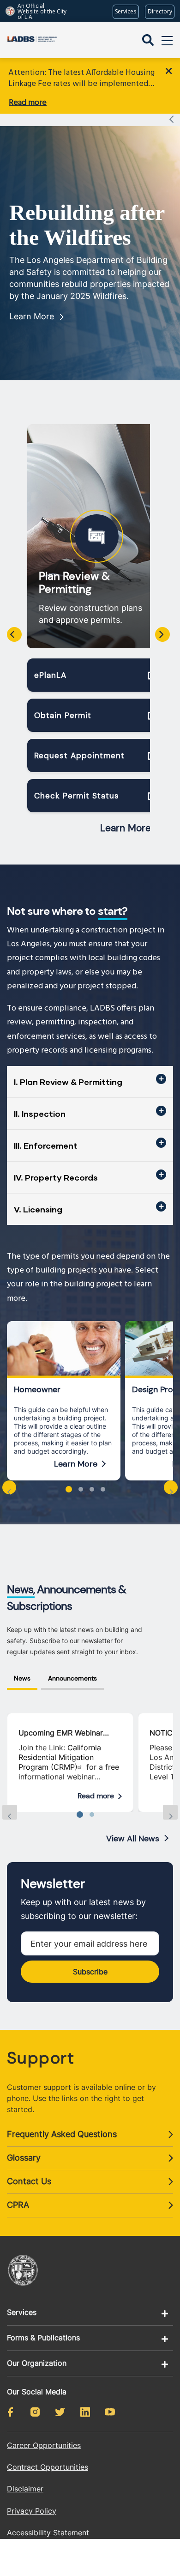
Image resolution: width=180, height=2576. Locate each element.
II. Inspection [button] (40, 1114)
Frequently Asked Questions (62, 2134)
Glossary (24, 2158)
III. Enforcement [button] (46, 1145)
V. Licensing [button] (38, 1209)
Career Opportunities (44, 2445)
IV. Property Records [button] (56, 1177)
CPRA (18, 2205)
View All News (133, 1839)
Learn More (32, 316)
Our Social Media (37, 2392)
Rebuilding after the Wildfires (87, 225)
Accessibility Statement (48, 2533)
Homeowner (37, 1389)
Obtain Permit (63, 715)
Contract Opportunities (48, 2467)
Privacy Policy (32, 2511)
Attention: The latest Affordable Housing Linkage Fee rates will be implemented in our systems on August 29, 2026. (81, 79)
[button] (69, 1489)
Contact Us (29, 2181)
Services (22, 2312)
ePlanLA (50, 675)
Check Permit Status (77, 796)
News (22, 1678)
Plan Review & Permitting (74, 583)
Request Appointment (79, 755)
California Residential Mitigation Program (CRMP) (60, 1757)
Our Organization (37, 2363)
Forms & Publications (43, 2338)
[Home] (32, 40)
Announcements (72, 1678)
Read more (28, 103)
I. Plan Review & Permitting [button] (68, 1082)
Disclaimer (25, 2489)
